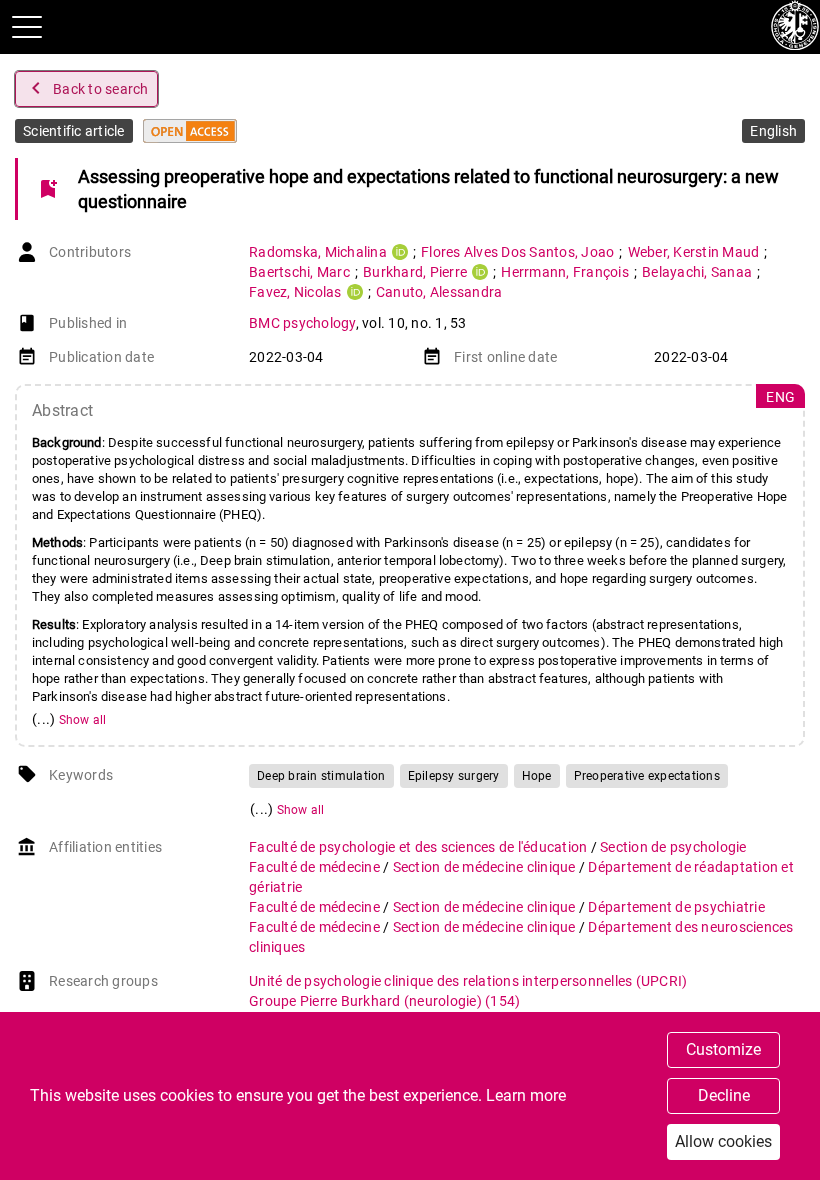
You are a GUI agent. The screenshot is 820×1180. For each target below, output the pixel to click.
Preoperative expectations (647, 776)
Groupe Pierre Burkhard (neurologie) (384, 1001)
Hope (537, 776)
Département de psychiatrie (676, 907)
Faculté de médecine (316, 867)
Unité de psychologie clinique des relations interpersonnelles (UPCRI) (468, 981)
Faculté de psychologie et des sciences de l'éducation (420, 847)
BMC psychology (302, 323)
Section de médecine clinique (486, 867)
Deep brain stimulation (321, 776)
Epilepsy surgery (454, 776)
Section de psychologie (673, 847)
